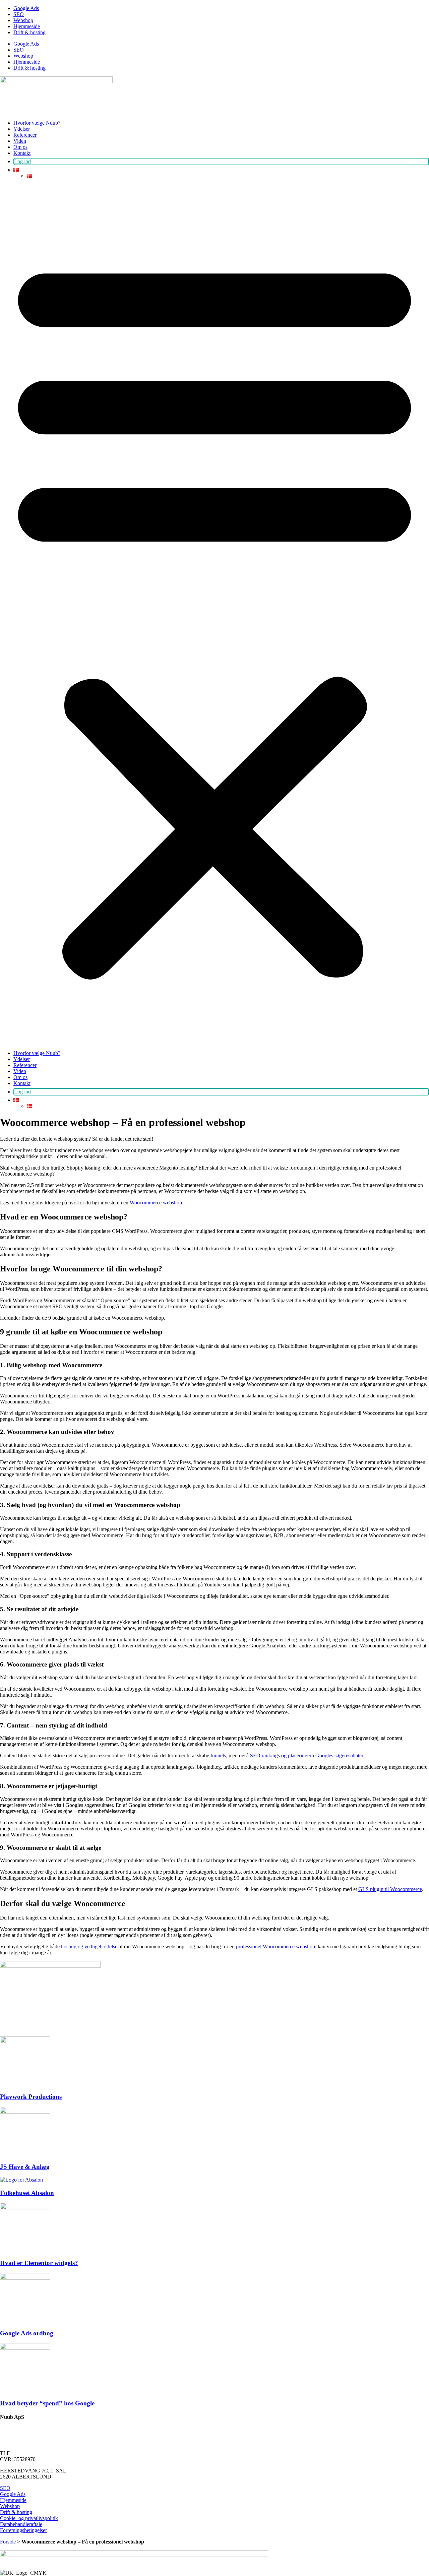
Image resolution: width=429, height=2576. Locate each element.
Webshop (23, 20)
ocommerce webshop (160, 1203)
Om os (20, 147)
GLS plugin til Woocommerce (390, 1889)
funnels (218, 1755)
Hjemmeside (27, 26)
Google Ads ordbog (27, 2333)
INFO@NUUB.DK (21, 2430)
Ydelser (22, 129)
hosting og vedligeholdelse (89, 1946)
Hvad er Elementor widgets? (39, 2263)
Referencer (25, 135)
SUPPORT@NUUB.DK (27, 2442)
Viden (20, 141)
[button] (214, 615)
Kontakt (22, 153)
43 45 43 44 (25, 2453)
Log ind (22, 161)
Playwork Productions (31, 2097)
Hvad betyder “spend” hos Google (47, 2403)
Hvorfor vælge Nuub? (37, 123)
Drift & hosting (29, 32)
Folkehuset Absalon (27, 2193)
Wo (133, 1203)
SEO (19, 14)
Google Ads (26, 8)
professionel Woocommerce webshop (275, 1946)
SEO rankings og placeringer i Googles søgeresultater (307, 1755)
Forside (8, 2542)
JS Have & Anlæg (25, 2167)
